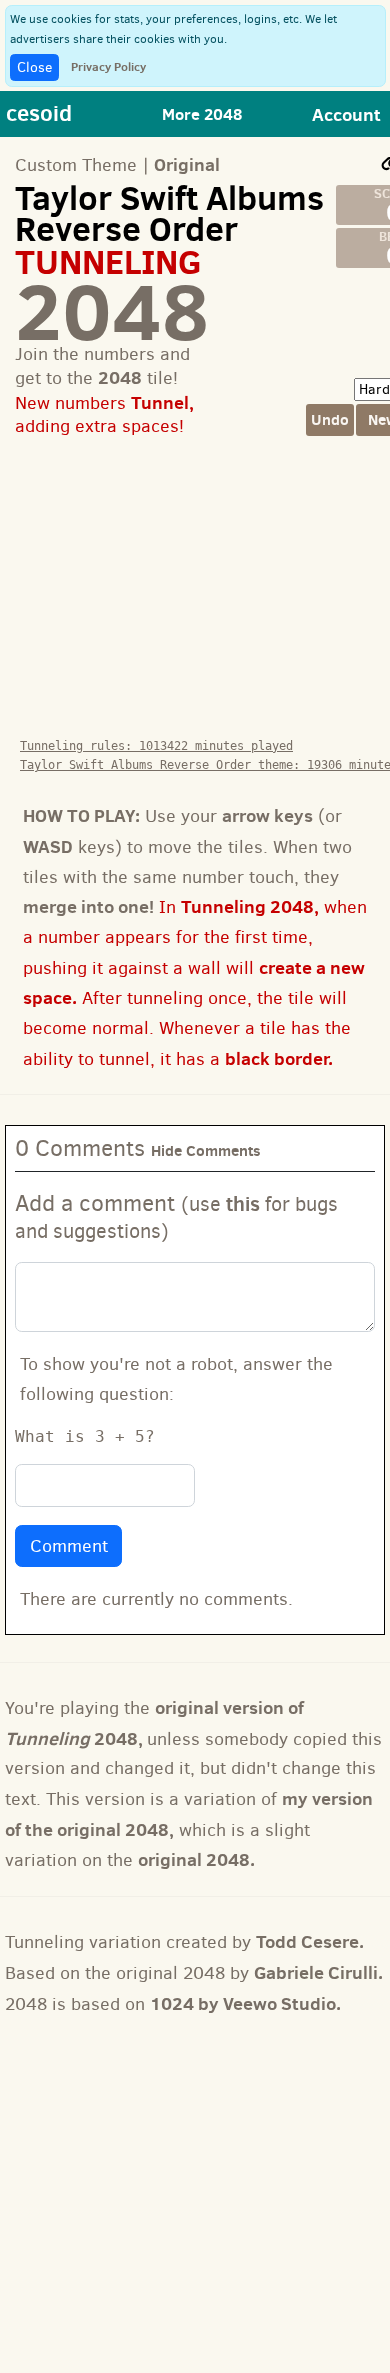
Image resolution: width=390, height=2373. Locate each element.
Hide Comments (206, 1150)
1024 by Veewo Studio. (245, 2003)
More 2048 (202, 114)
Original (187, 164)
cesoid (39, 112)
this (243, 1203)
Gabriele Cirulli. (318, 1972)
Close (34, 67)
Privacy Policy (108, 66)
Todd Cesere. (310, 1941)
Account (346, 114)
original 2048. (196, 1859)
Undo (330, 419)
